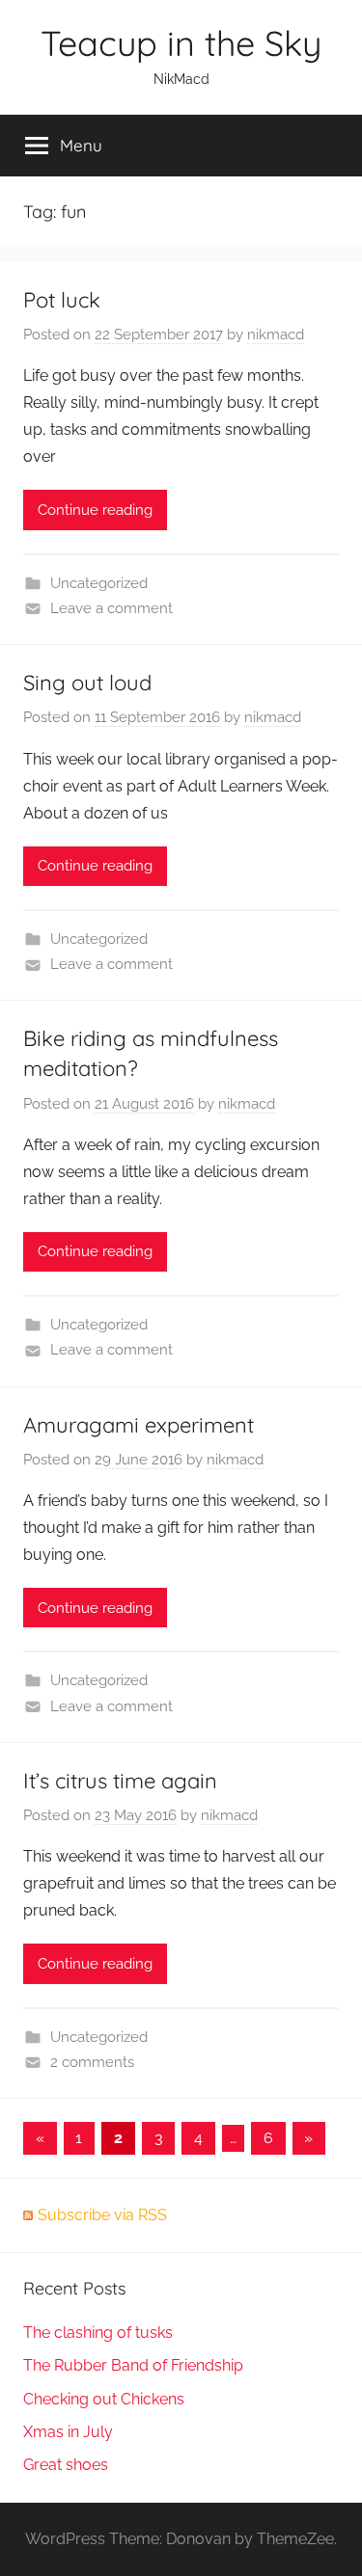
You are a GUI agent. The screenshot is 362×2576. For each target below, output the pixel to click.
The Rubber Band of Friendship (133, 2365)
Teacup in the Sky (181, 43)
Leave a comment (111, 608)
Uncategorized (99, 583)
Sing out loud (87, 683)
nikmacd (276, 335)
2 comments (92, 2062)
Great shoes (66, 2465)
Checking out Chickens (104, 2399)
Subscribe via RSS (102, 2215)
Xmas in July (68, 2432)
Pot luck (62, 300)
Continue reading (95, 510)
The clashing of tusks (98, 2333)
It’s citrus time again (120, 1781)
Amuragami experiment (139, 1425)
